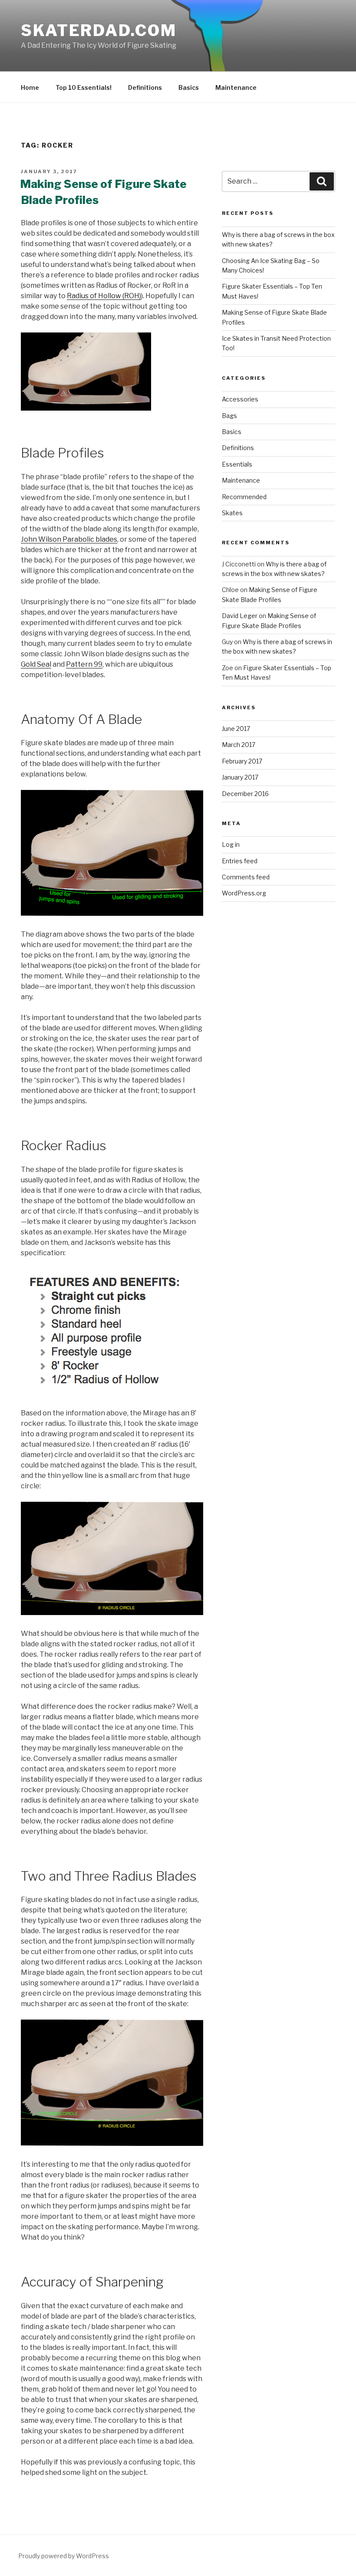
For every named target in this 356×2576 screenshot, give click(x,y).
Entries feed (240, 861)
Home (30, 87)
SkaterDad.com (99, 30)
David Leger (240, 616)
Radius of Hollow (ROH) (104, 296)
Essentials (237, 464)
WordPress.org (244, 893)
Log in (231, 844)
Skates (232, 513)
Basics (189, 87)
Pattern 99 (84, 664)
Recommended (244, 497)
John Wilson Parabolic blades (69, 539)
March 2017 (239, 745)
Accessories (240, 399)
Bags (229, 416)
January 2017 (240, 777)
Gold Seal (36, 664)
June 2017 (236, 729)
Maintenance (236, 87)
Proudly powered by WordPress (64, 2556)
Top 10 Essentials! (84, 87)
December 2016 (245, 794)
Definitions (145, 87)
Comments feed (246, 877)
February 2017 (242, 761)
